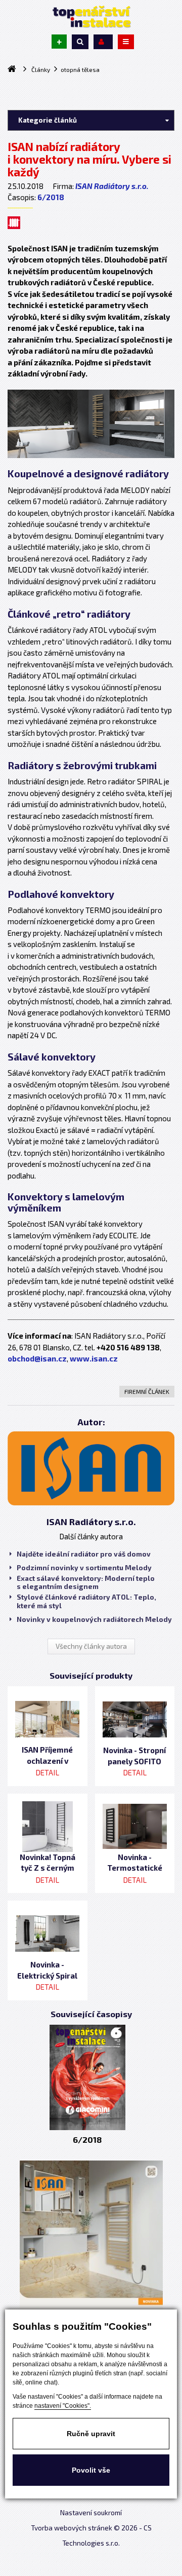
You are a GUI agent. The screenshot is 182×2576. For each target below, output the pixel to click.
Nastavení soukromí (91, 2513)
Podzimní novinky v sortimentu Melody (84, 1568)
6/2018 (51, 197)
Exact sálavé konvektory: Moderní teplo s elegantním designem (86, 1582)
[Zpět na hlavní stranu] (91, 17)
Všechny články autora (91, 1646)
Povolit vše (91, 2470)
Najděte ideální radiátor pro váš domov (84, 1554)
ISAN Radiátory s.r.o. (112, 186)
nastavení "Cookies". (63, 2406)
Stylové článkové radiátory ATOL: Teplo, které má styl (86, 1601)
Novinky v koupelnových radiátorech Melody (94, 1619)
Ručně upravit (91, 2434)
